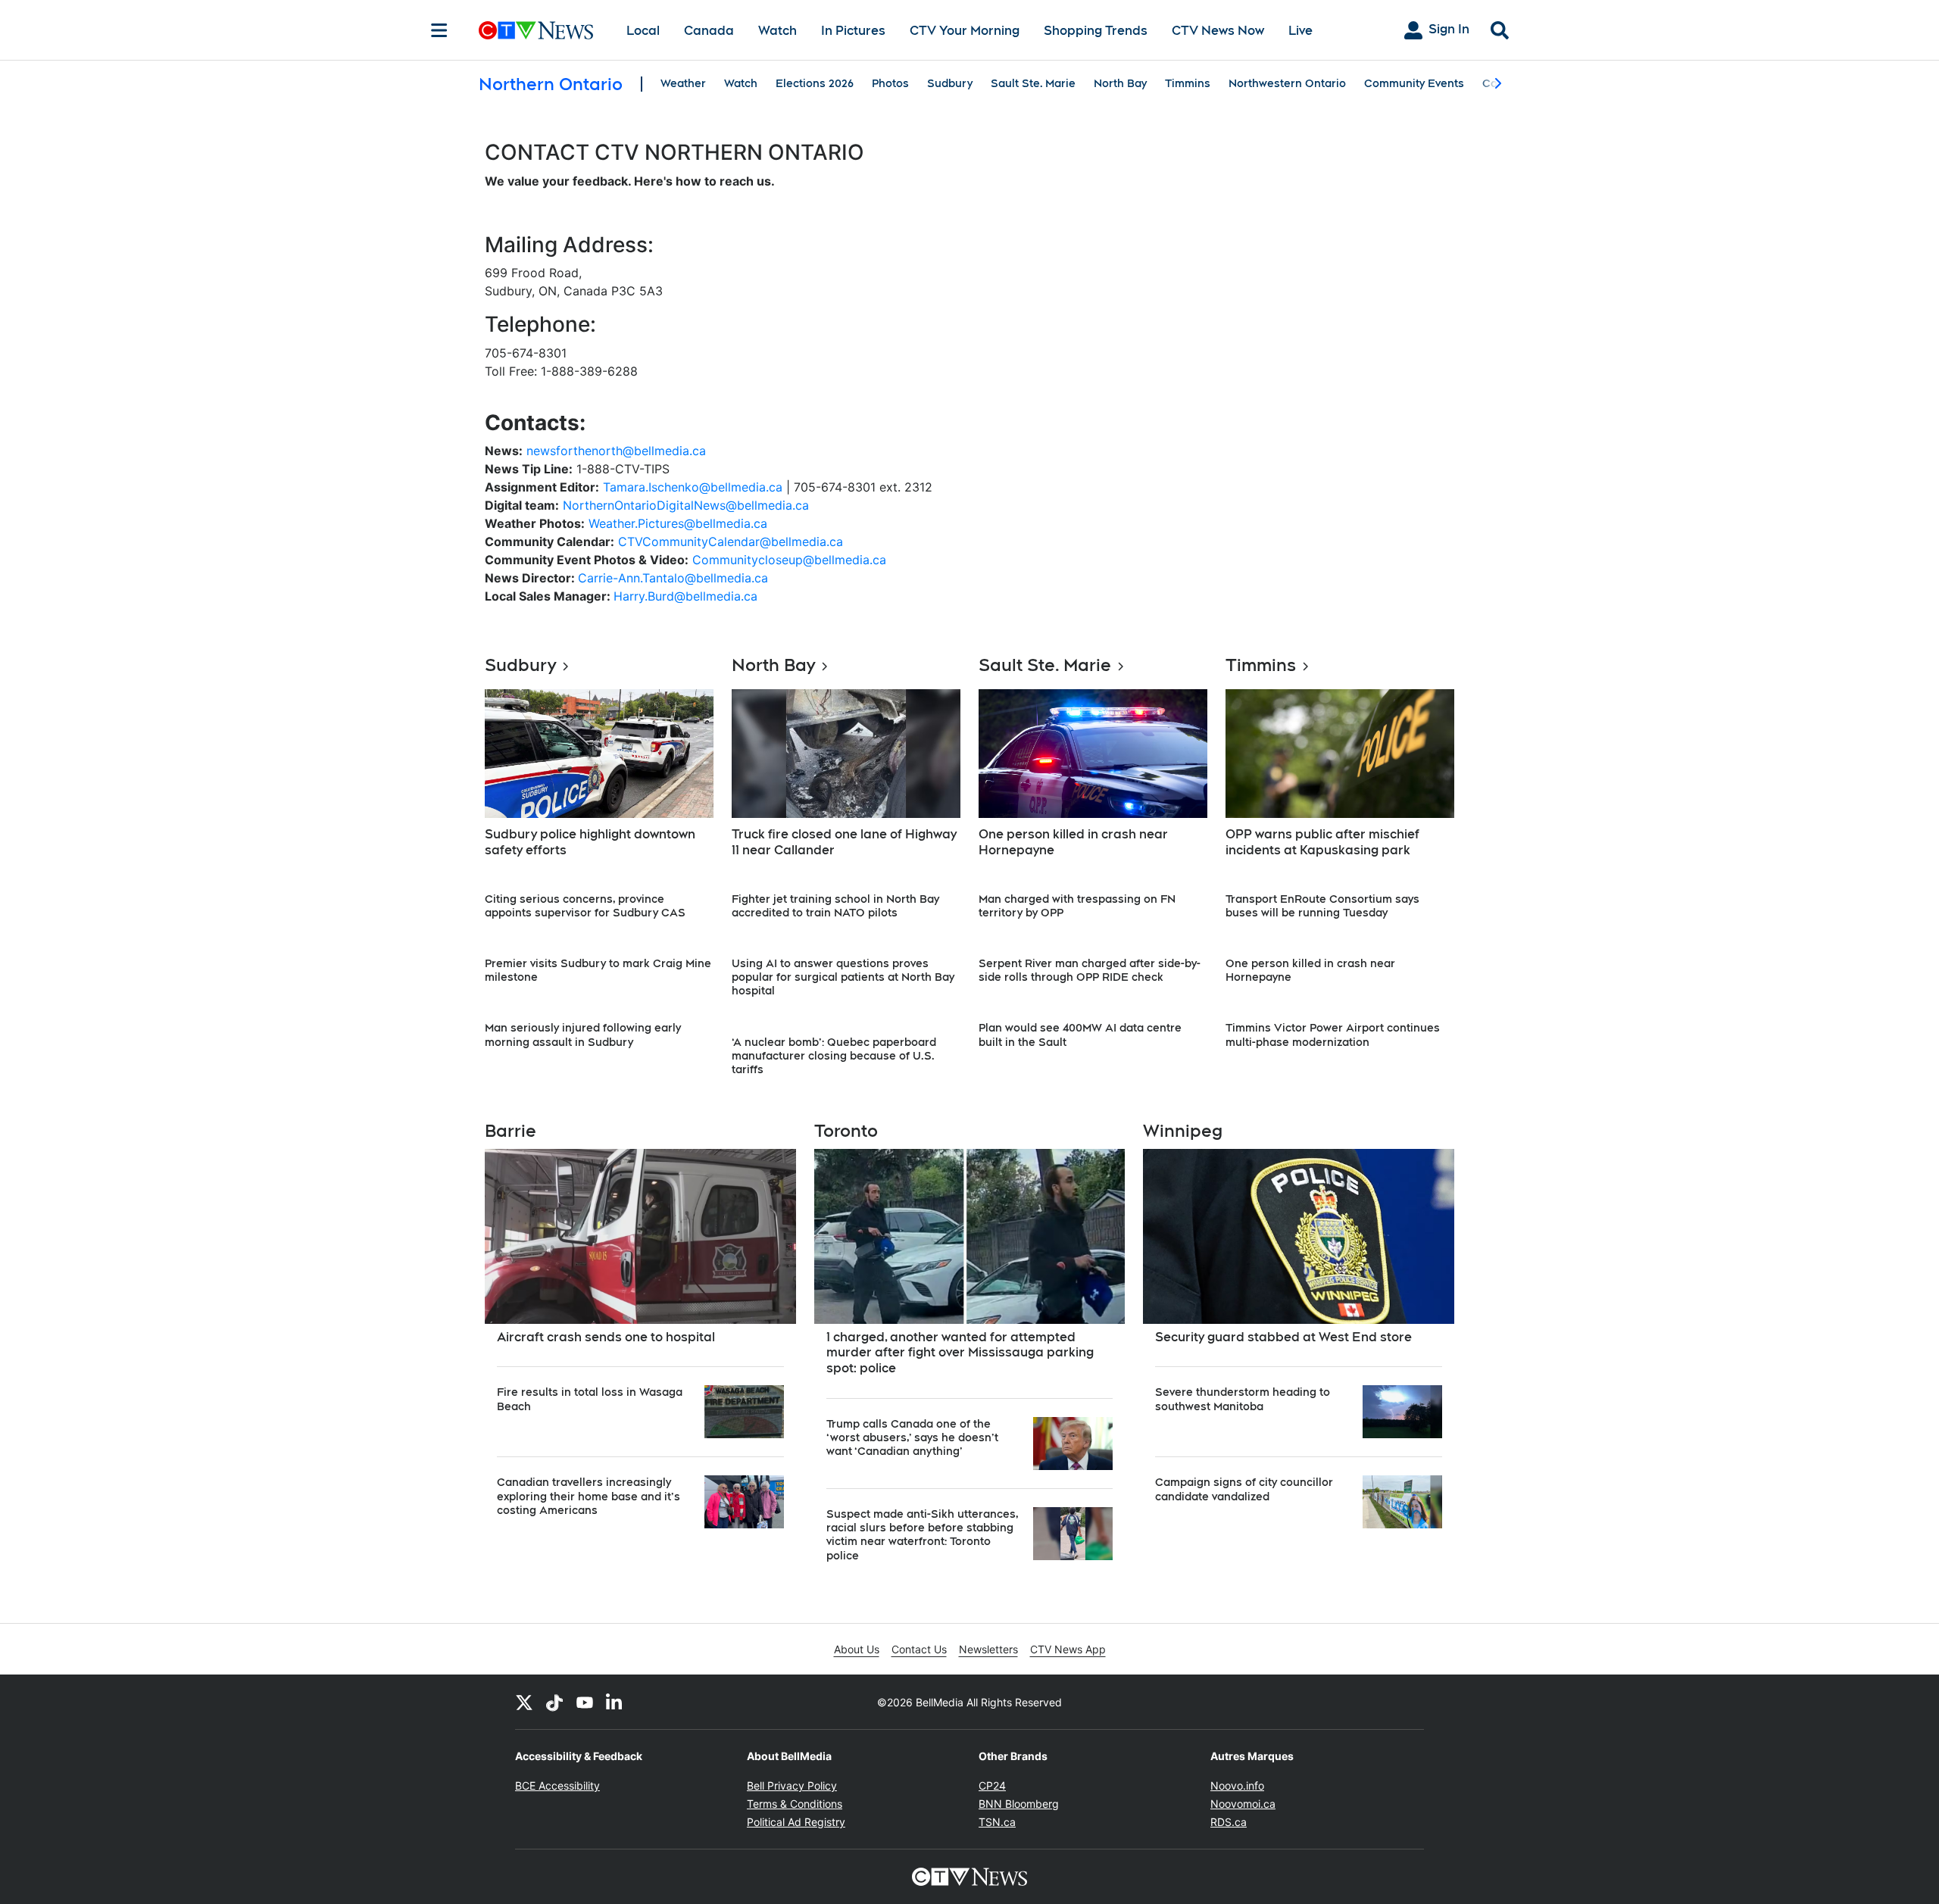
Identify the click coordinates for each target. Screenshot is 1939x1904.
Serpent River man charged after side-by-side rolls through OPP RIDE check (1090, 970)
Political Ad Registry (796, 1822)
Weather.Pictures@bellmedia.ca (678, 523)
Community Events (1414, 83)
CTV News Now (1218, 31)
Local (643, 31)
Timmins (1188, 83)
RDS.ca (1229, 1822)
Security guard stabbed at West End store (1283, 1337)
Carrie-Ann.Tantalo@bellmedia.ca (673, 578)
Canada (709, 31)
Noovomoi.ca (1243, 1804)
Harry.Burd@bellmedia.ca (685, 596)
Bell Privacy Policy (792, 1785)
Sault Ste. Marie (1033, 83)
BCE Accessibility (557, 1785)
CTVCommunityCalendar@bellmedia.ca (731, 542)
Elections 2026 (815, 83)
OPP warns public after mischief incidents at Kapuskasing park (1322, 842)
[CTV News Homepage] (536, 30)
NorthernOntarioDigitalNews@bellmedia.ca (686, 505)
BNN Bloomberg (1019, 1804)
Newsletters (988, 1649)
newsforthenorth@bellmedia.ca (616, 451)
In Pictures (853, 31)
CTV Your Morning (965, 31)
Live (1300, 31)
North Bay (1120, 83)
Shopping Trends (1096, 31)
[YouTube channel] (585, 1702)
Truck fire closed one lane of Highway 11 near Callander (844, 842)
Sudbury (950, 83)
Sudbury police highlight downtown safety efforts (590, 842)
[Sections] (439, 30)
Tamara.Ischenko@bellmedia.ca (693, 487)
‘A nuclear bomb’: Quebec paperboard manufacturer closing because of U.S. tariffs (834, 1056)
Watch (777, 31)
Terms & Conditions (795, 1804)
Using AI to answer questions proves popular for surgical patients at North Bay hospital (843, 977)
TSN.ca (997, 1822)
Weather (683, 83)
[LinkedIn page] (615, 1702)
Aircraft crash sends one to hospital (606, 1337)
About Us (857, 1649)
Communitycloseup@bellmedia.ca (789, 560)
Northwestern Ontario (1287, 83)
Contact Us (919, 1649)
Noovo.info (1237, 1785)
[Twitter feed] (524, 1702)
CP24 (992, 1785)
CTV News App (1068, 1649)
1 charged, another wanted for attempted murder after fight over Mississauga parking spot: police (960, 1353)
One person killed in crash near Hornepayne (1073, 842)
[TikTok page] (554, 1702)
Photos (890, 83)
